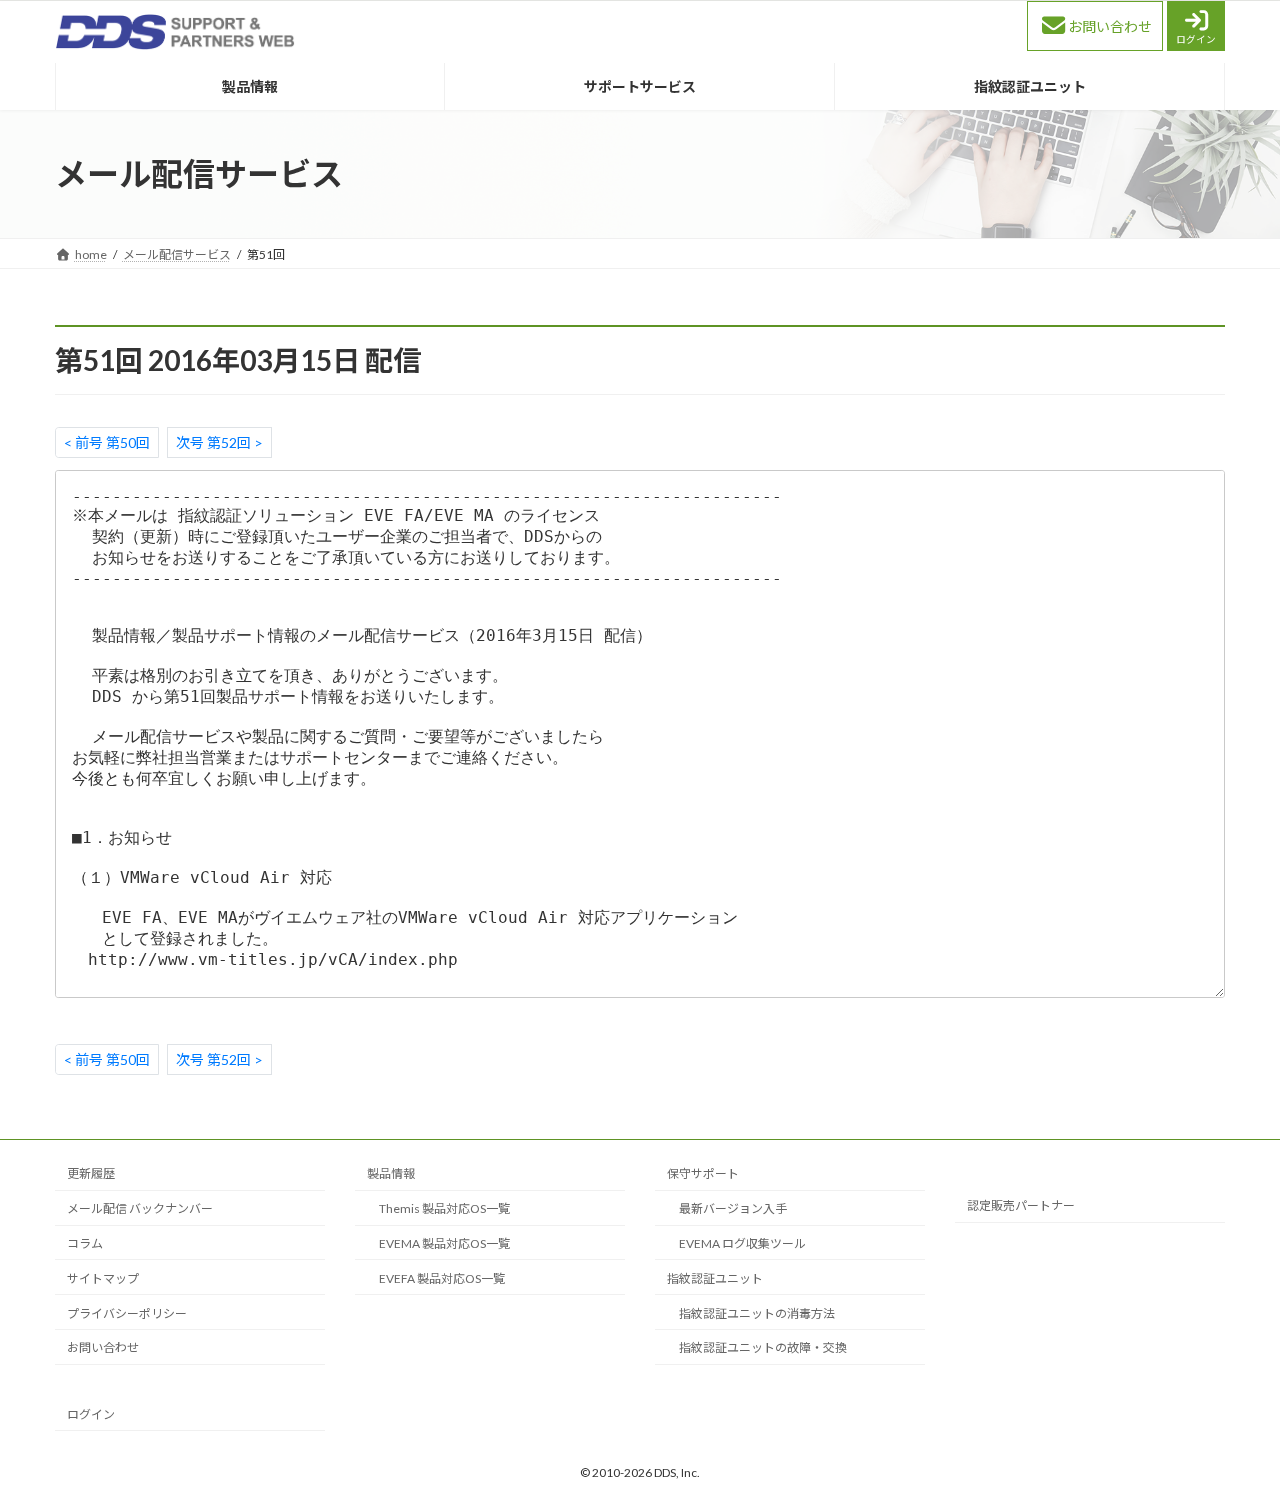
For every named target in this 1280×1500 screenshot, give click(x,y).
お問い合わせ (1110, 26)
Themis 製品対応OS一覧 (444, 1208)
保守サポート (703, 1173)
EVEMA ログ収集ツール (742, 1243)
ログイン (1196, 39)
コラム (85, 1243)
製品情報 (391, 1173)
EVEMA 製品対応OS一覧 (444, 1243)
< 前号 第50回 (107, 442)
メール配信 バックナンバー (140, 1208)
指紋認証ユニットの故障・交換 (763, 1347)
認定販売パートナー (1021, 1205)
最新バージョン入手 (733, 1208)
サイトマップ (103, 1277)
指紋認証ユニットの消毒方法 (757, 1312)
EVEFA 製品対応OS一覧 (442, 1277)
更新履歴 (91, 1173)
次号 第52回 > (219, 442)
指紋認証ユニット (715, 1277)
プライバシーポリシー (127, 1312)
